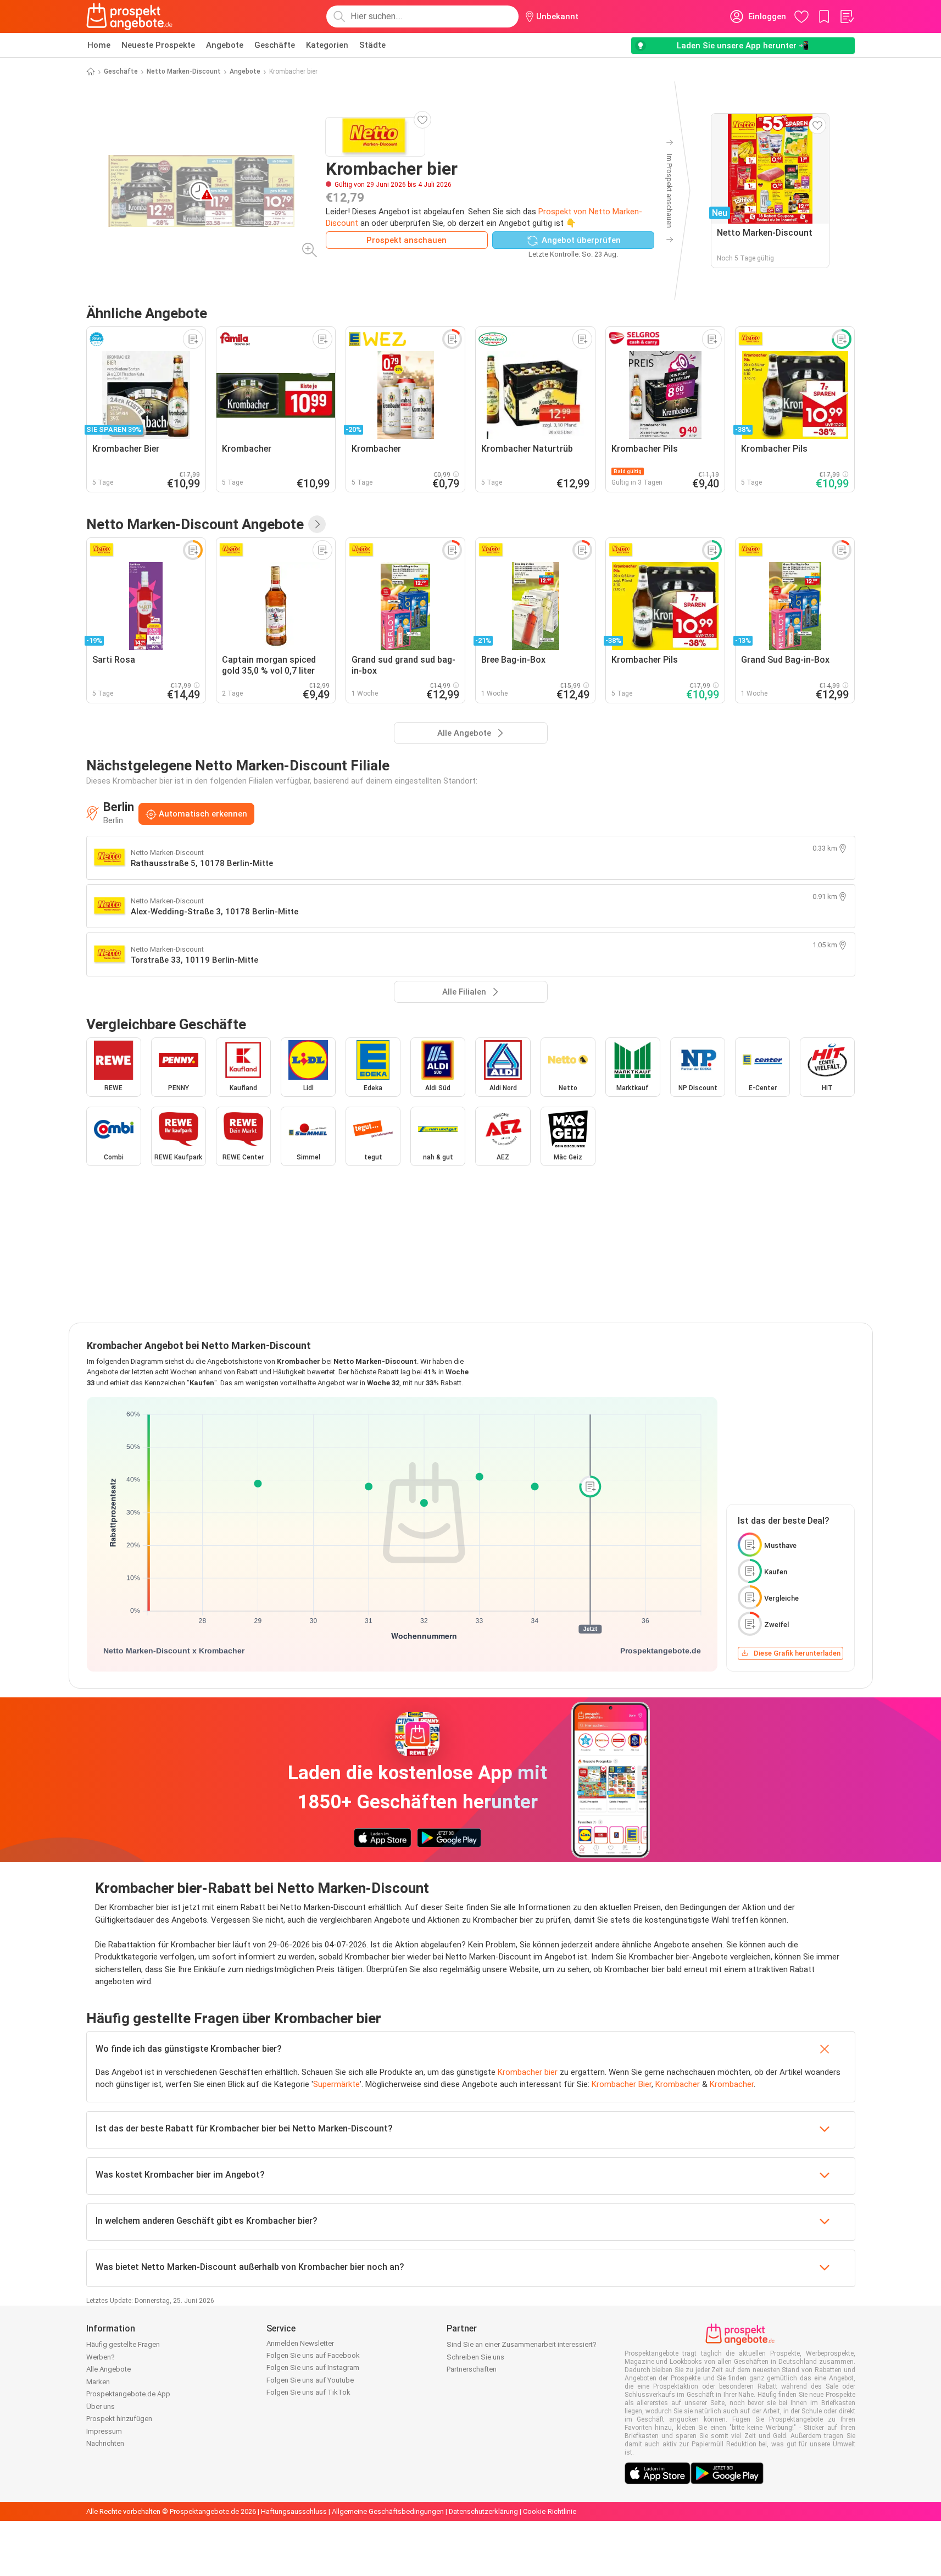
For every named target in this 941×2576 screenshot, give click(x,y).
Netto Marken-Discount (184, 71)
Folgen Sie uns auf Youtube (310, 2380)
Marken (98, 2382)
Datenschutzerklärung (483, 2511)
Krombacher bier (528, 2072)
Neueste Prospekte (158, 45)
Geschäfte (275, 45)
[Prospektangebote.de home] (130, 16)
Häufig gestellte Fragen (123, 2344)
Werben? (101, 2357)
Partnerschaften (472, 2369)
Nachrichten (105, 2443)
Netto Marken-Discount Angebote (195, 524)
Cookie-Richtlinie (550, 2511)
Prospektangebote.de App (128, 2394)
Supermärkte (336, 2084)
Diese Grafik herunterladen (797, 1653)
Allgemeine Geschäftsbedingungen (388, 2511)
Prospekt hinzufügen (119, 2419)
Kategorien (327, 45)
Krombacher (678, 2084)
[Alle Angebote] (317, 524)
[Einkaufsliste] (847, 16)
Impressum (104, 2431)
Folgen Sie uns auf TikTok (308, 2392)
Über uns (101, 2406)
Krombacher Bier (622, 2084)
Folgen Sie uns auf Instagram (313, 2367)
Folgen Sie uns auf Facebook (313, 2355)
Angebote (225, 45)
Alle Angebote (108, 2369)
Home (99, 45)
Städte (372, 45)
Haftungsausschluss (294, 2511)
